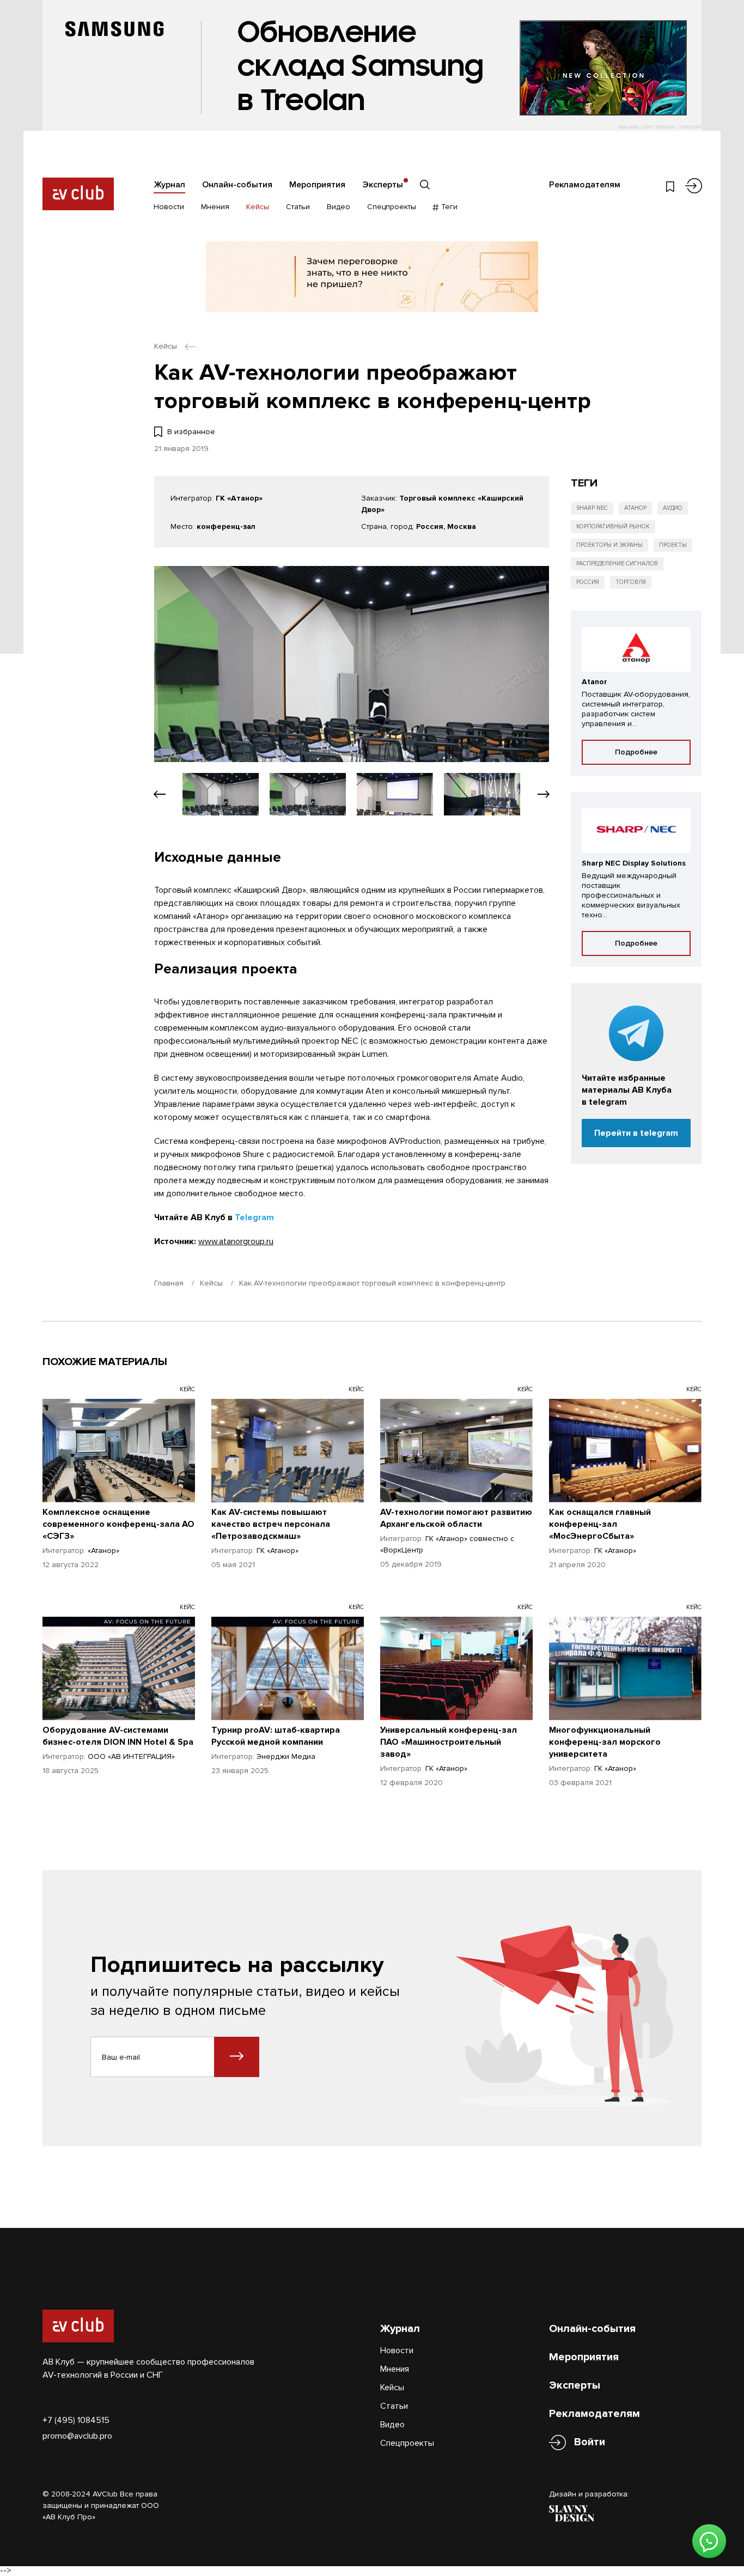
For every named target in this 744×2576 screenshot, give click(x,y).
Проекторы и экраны (609, 545)
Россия (588, 582)
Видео (339, 207)
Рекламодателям (585, 185)
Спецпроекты (392, 207)
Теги (448, 207)
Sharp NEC (592, 508)
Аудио (673, 508)
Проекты (673, 545)
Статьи (298, 207)
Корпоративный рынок (613, 526)
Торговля (631, 582)
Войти (590, 2442)
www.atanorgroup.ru (236, 1241)
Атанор (635, 508)
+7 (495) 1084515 (76, 2420)
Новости (169, 207)
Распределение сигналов (617, 564)
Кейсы (258, 207)
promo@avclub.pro (77, 2436)
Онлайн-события (237, 185)
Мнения (215, 207)
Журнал (169, 185)
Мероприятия (317, 185)
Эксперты (383, 185)
